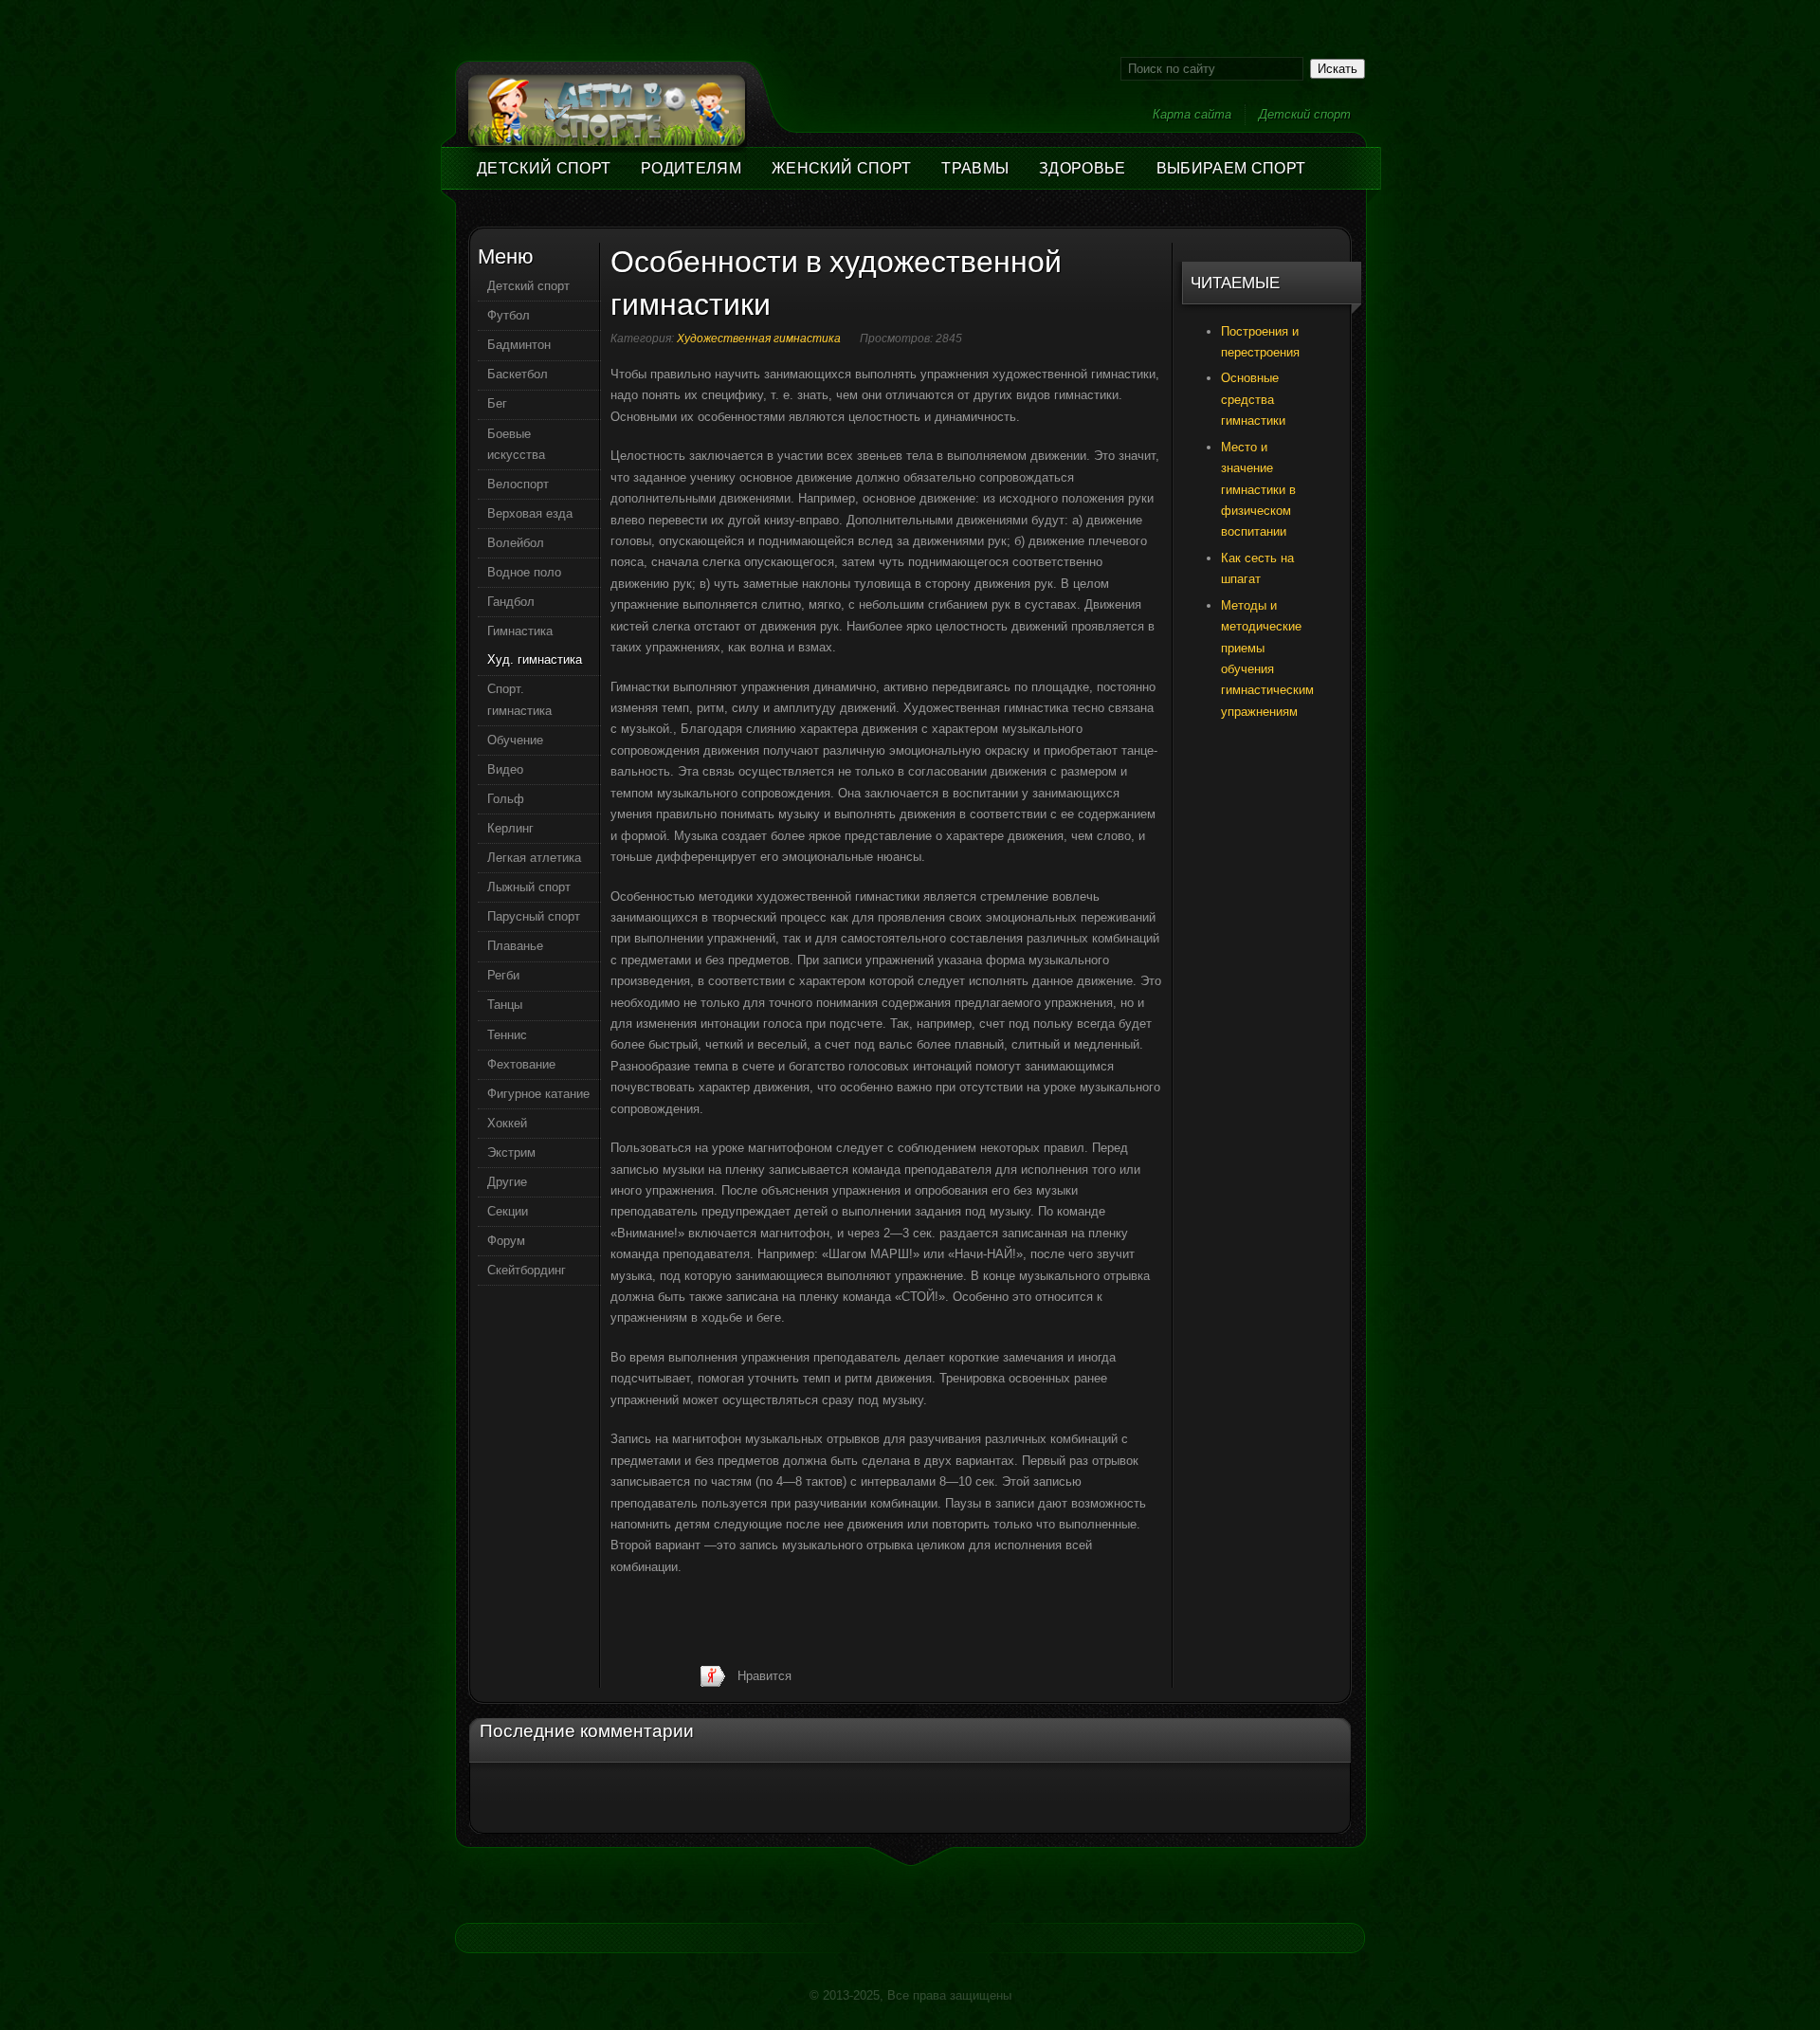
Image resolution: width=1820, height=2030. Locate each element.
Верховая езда (530, 513)
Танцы (505, 1005)
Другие (507, 1182)
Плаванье (515, 946)
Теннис (507, 1035)
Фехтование (521, 1064)
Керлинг (510, 828)
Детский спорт (1305, 114)
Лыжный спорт (529, 887)
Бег (497, 403)
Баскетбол (518, 374)
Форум (506, 1241)
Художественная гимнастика (759, 338)
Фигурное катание (538, 1094)
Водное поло (524, 572)
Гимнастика (520, 631)
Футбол (509, 315)
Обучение (515, 740)
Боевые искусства (516, 444)
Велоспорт (518, 484)
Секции (508, 1211)
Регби (503, 975)
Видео (505, 769)
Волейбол (516, 543)
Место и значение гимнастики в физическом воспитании (1258, 490)
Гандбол (511, 602)
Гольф (506, 799)
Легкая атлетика (534, 858)
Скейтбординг (527, 1270)
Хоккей (507, 1123)
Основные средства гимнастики (1253, 399)
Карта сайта (1192, 114)
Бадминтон (519, 345)
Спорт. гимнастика (519, 699)
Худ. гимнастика (535, 659)
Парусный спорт (534, 916)
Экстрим (511, 1152)
